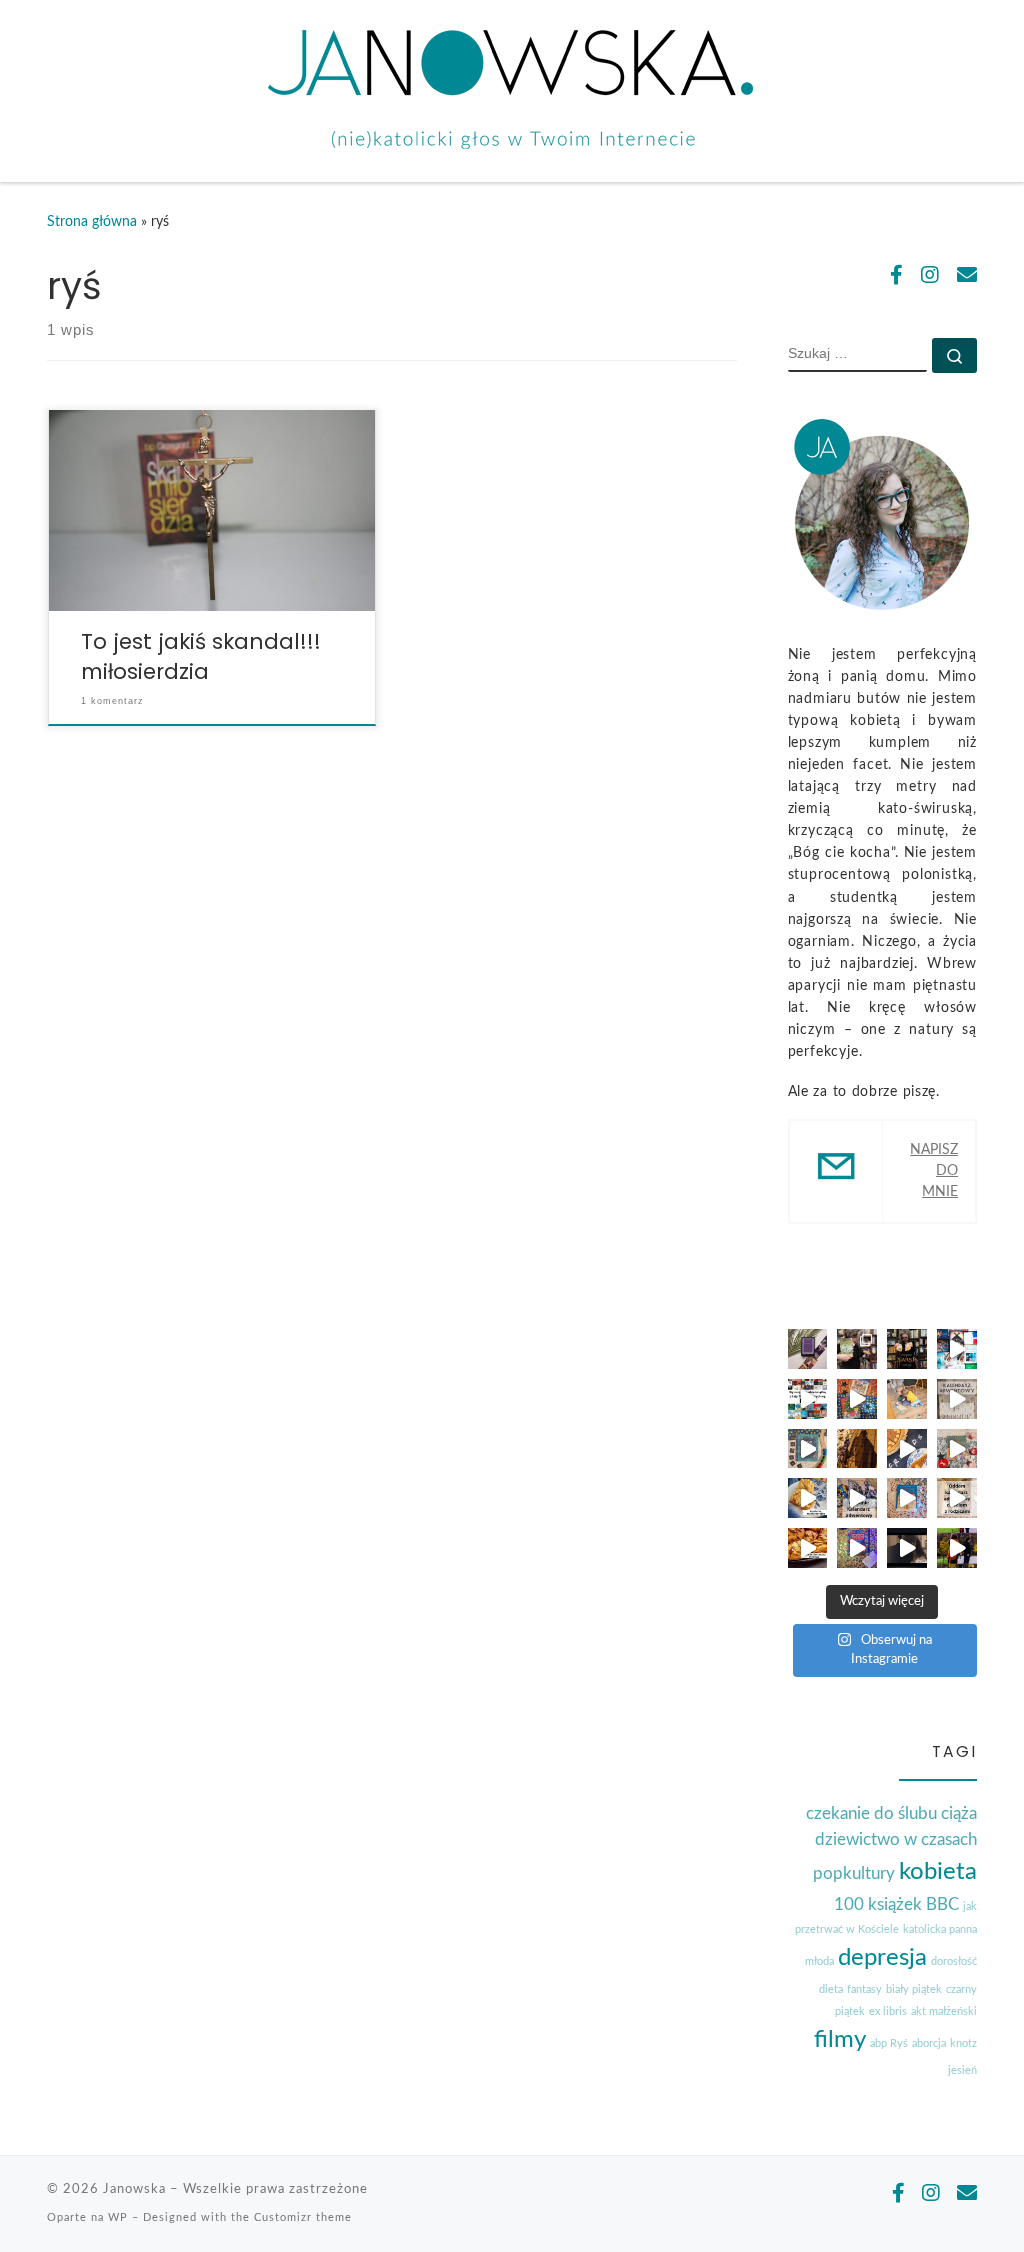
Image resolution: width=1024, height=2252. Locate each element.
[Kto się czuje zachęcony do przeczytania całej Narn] (857, 1349)
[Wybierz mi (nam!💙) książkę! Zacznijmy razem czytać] (957, 1349)
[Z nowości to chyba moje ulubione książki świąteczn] (857, 1399)
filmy (840, 2040)
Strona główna (92, 222)
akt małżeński (944, 2011)
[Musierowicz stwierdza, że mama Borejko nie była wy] (808, 1498)
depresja (882, 1958)
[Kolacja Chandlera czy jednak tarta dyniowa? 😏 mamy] (907, 1449)
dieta (831, 1989)
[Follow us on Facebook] (896, 277)
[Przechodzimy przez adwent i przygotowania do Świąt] (907, 1498)
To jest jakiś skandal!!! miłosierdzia (201, 656)
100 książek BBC (896, 1904)
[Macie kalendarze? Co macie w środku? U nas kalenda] (957, 1399)
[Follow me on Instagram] (930, 277)
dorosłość (954, 1961)
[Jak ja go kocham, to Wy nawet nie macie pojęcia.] (907, 1548)
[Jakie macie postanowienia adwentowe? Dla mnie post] (907, 1399)
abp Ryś (889, 2043)
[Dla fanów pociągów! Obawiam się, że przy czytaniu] (808, 1449)
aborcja (929, 2043)
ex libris (888, 2011)
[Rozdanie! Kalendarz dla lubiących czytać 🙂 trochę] (857, 1498)
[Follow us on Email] (967, 277)
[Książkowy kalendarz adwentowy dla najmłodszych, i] (857, 1548)
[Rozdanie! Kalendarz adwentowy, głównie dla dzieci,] (957, 1498)
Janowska (134, 2189)
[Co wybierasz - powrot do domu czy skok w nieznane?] (907, 1349)
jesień (962, 2070)
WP (118, 2217)
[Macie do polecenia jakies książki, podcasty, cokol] (808, 1349)
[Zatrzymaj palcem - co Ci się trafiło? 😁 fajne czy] (808, 1399)
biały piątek (914, 1989)
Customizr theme (303, 2217)
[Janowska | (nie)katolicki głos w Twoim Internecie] (512, 88)
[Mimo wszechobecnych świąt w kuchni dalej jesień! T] (808, 1548)
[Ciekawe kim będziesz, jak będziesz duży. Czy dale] (857, 1449)
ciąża (959, 1813)
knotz (963, 2043)
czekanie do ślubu (871, 1813)
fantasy (864, 1989)
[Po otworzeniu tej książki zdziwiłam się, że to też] (957, 1449)
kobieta (938, 1872)
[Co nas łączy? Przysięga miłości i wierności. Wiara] (957, 1548)
